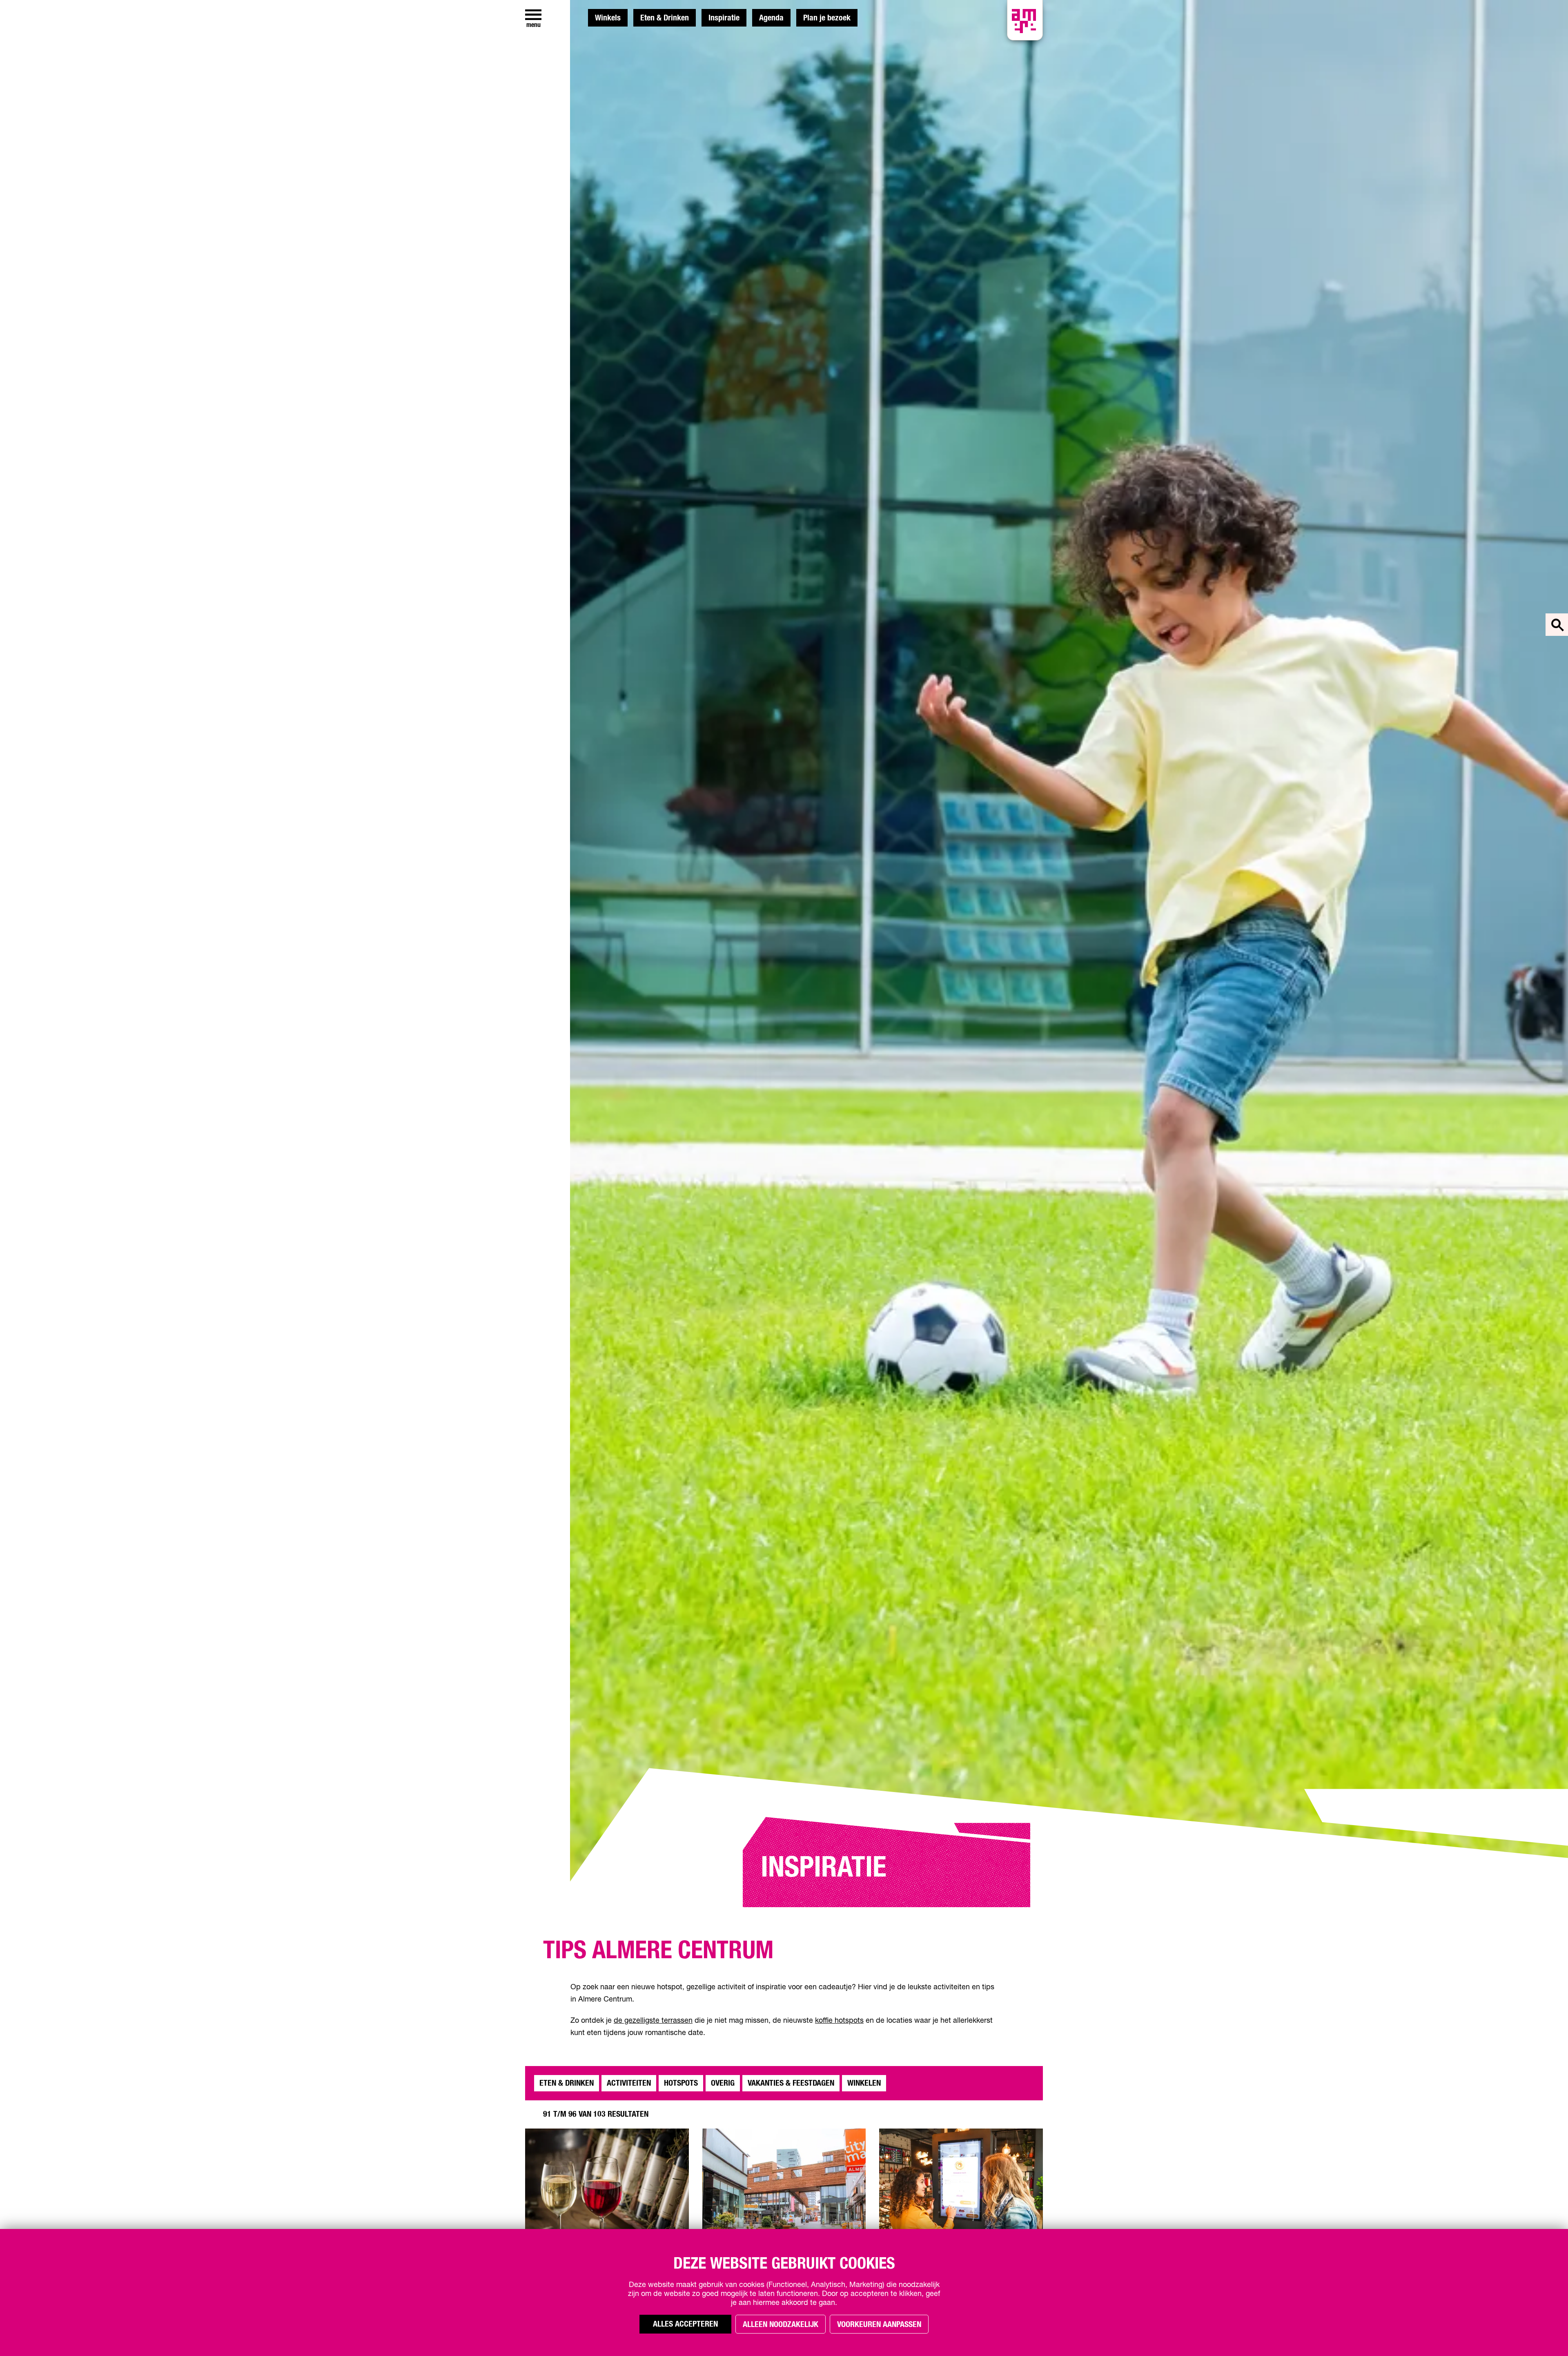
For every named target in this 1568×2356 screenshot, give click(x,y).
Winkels (608, 18)
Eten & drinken (567, 2083)
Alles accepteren (685, 2324)
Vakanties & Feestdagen (791, 2083)
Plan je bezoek (827, 18)
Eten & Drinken (665, 18)
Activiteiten (629, 2083)
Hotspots (681, 2083)
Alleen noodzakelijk (781, 2325)
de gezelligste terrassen (653, 2021)
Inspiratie (724, 18)
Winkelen (864, 2083)
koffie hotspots (839, 2021)
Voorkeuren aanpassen (879, 2325)
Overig (723, 2083)
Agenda (771, 18)
